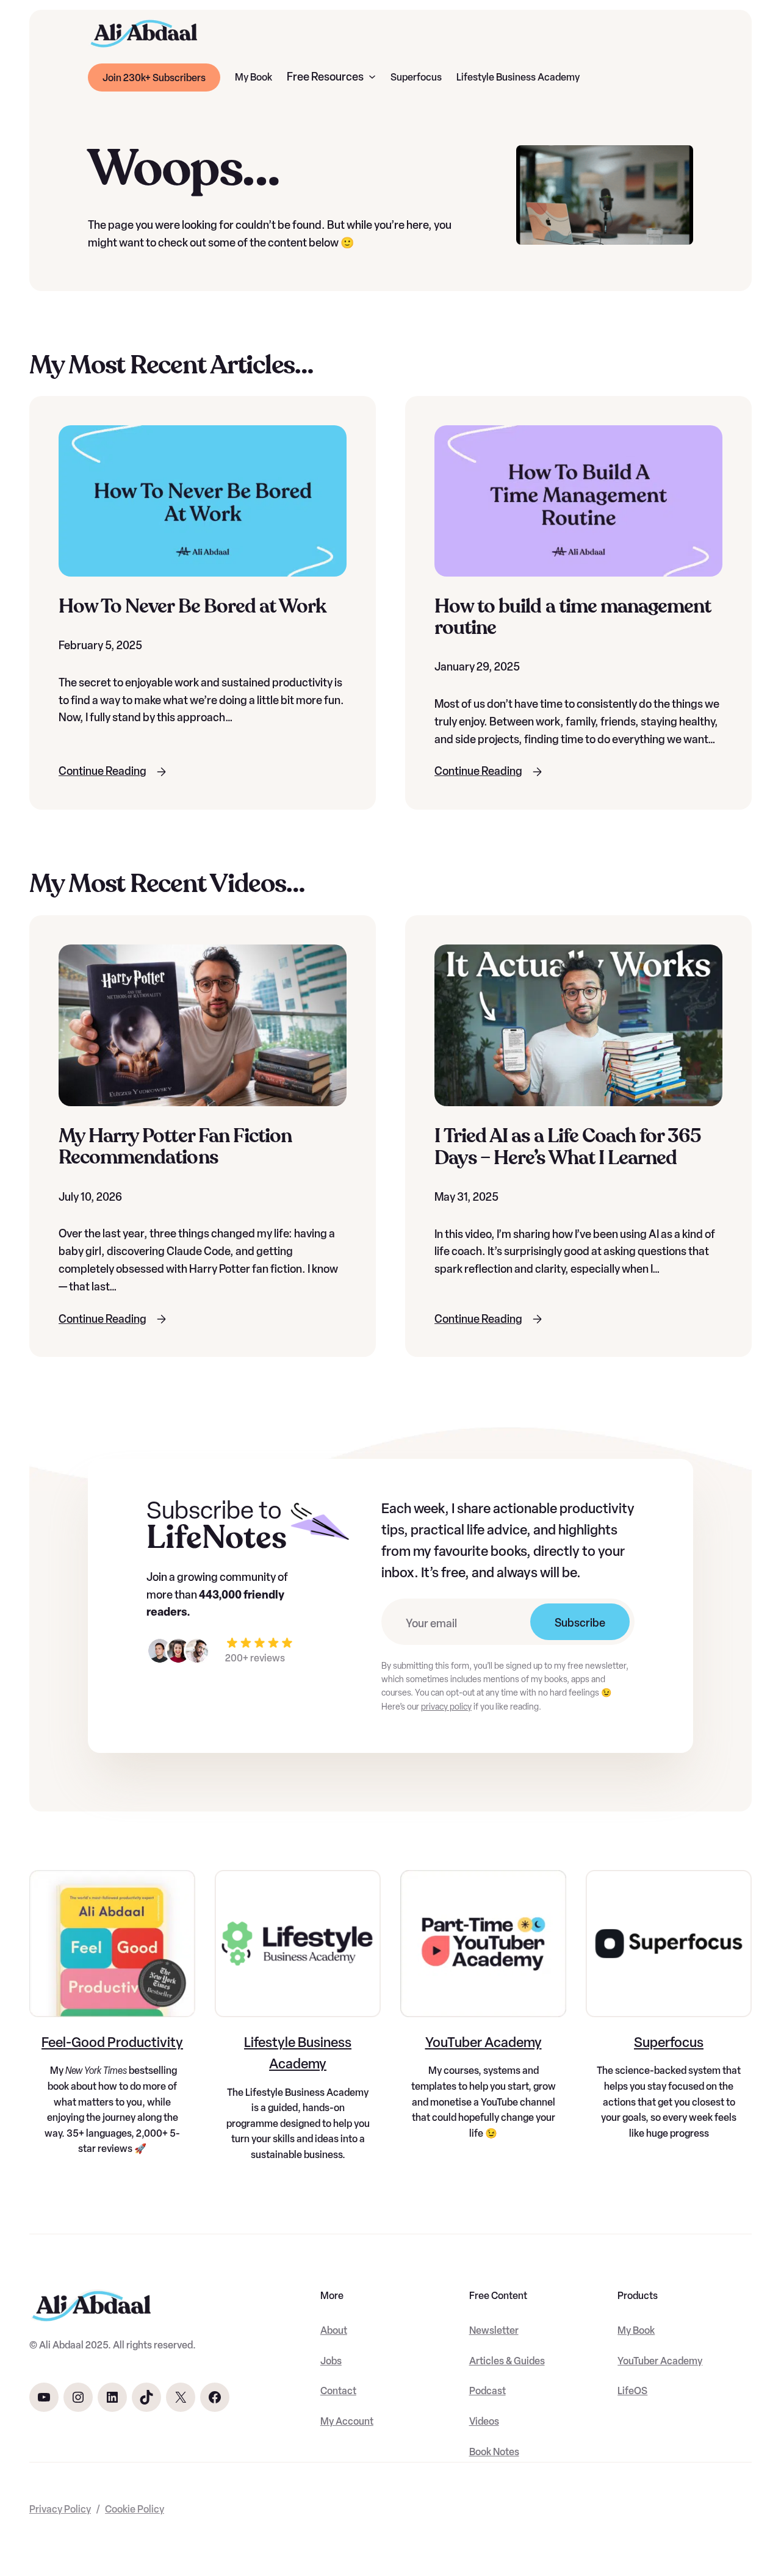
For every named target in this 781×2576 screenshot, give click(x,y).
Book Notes (494, 2452)
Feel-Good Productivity (112, 2042)
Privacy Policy (60, 2509)
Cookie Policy (135, 2509)
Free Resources (325, 77)
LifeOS (632, 2391)
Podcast (488, 2391)
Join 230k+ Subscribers (154, 78)
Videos (484, 2421)
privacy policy (446, 1707)
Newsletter (494, 2330)
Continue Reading (103, 771)
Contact (338, 2391)
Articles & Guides (507, 2361)
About (334, 2330)
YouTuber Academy (484, 2042)
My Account (347, 2421)
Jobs (331, 2361)
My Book (636, 2330)
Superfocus (669, 2042)
